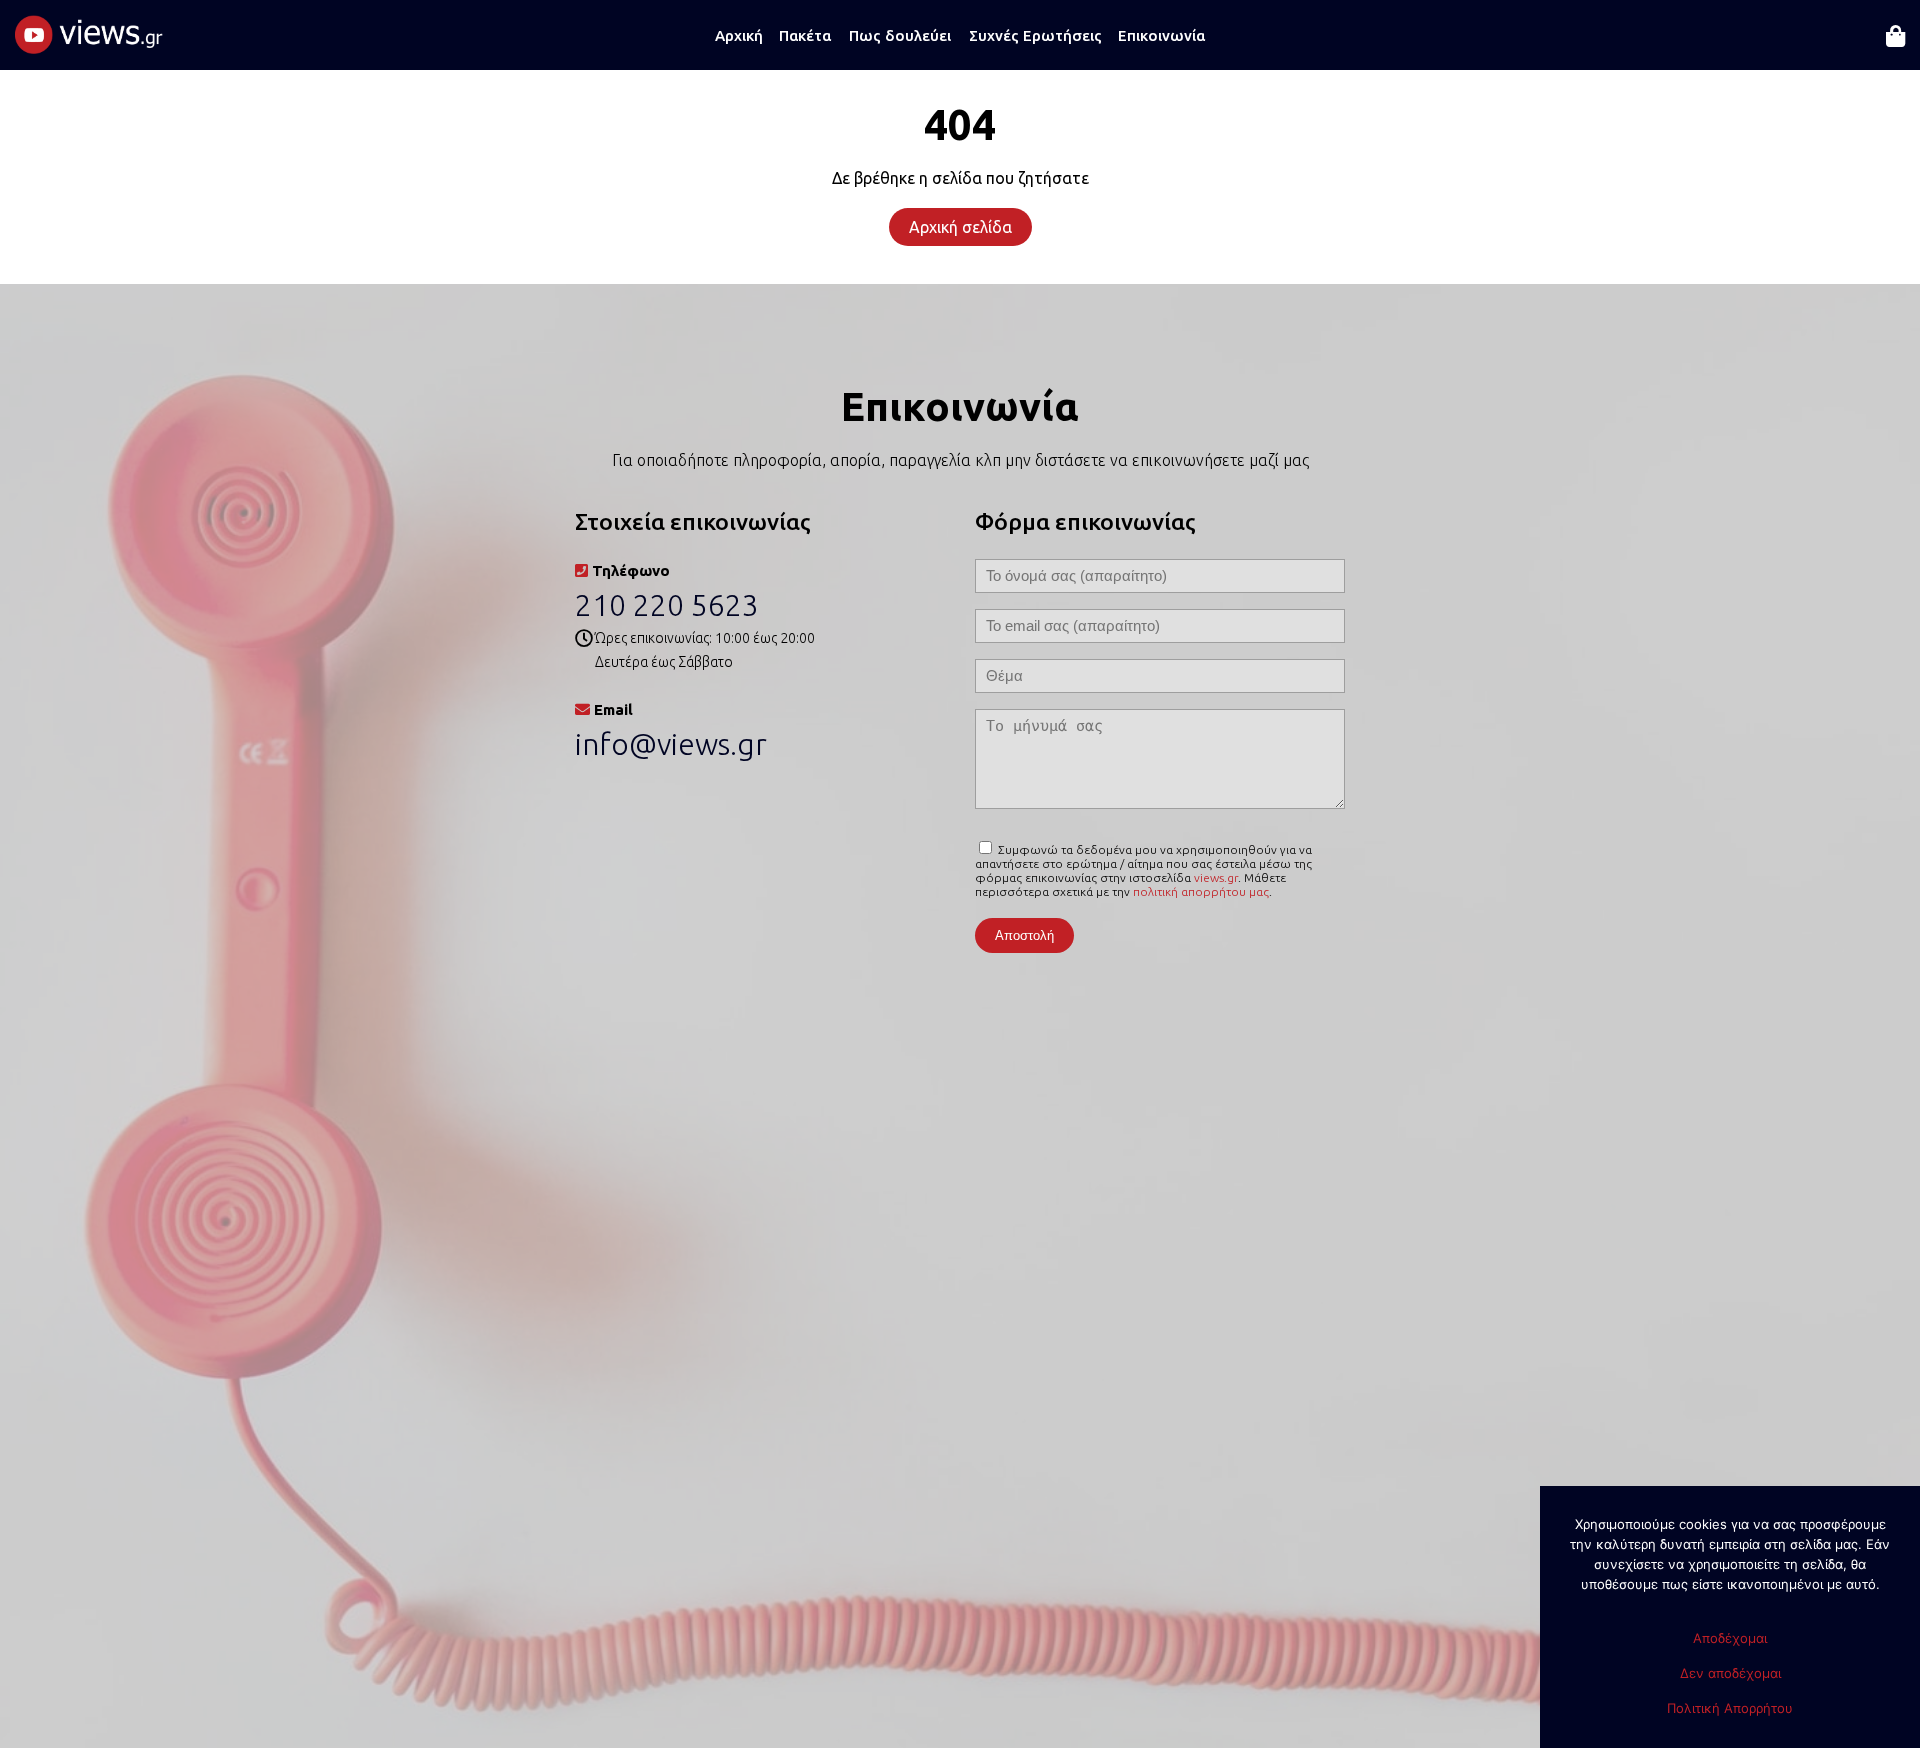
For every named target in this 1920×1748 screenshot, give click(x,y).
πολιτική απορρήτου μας (1201, 891)
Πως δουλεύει (900, 35)
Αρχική (739, 35)
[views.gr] (90, 43)
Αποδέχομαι (1730, 1638)
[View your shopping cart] (1895, 49)
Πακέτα (805, 35)
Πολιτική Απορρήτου (1730, 1708)
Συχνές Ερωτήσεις (1035, 35)
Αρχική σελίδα (960, 227)
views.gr (1216, 877)
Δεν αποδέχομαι (1730, 1673)
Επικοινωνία (1161, 35)
